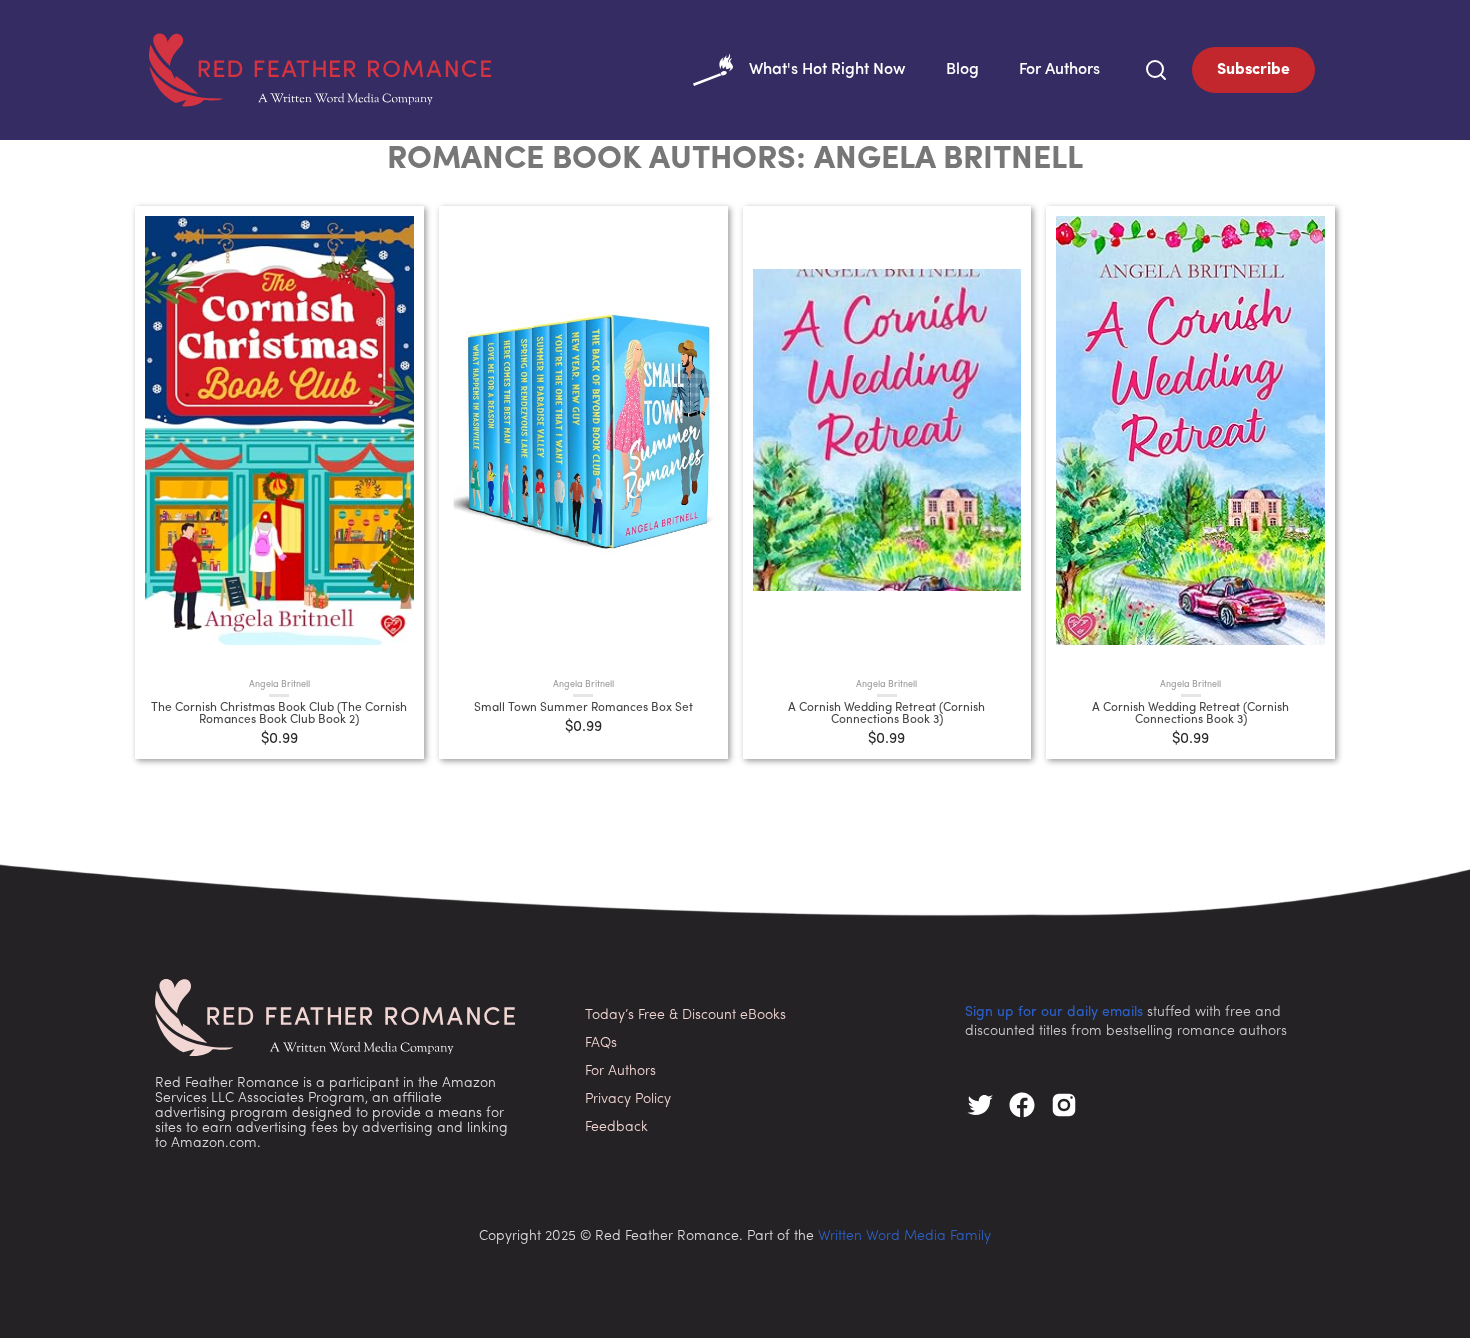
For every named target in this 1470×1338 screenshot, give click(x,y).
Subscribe (1253, 70)
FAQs (601, 1043)
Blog (962, 70)
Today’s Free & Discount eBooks (685, 1015)
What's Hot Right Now (827, 70)
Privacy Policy (628, 1099)
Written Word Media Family (904, 1236)
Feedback (616, 1127)
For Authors (1059, 70)
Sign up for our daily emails (1054, 1012)
